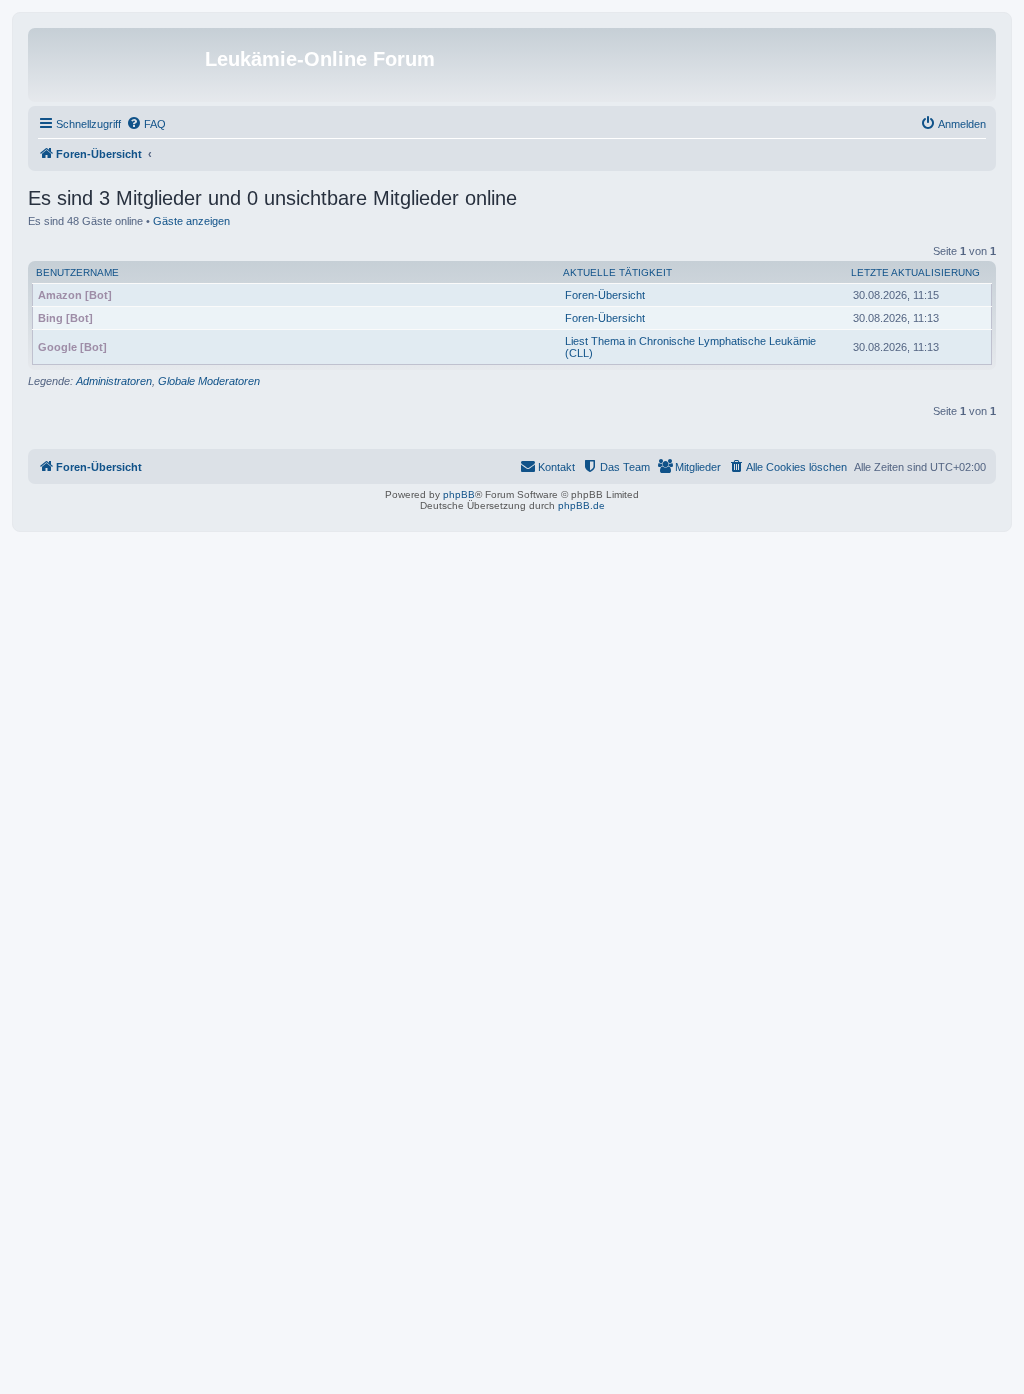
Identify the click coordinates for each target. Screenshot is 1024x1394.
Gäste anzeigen (191, 221)
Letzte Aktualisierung (915, 272)
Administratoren (114, 381)
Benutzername (77, 272)
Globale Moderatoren (209, 381)
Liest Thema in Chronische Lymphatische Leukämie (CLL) (690, 347)
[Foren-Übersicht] (119, 65)
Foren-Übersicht (605, 295)
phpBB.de (581, 505)
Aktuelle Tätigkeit (617, 272)
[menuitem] (146, 124)
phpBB (459, 494)
